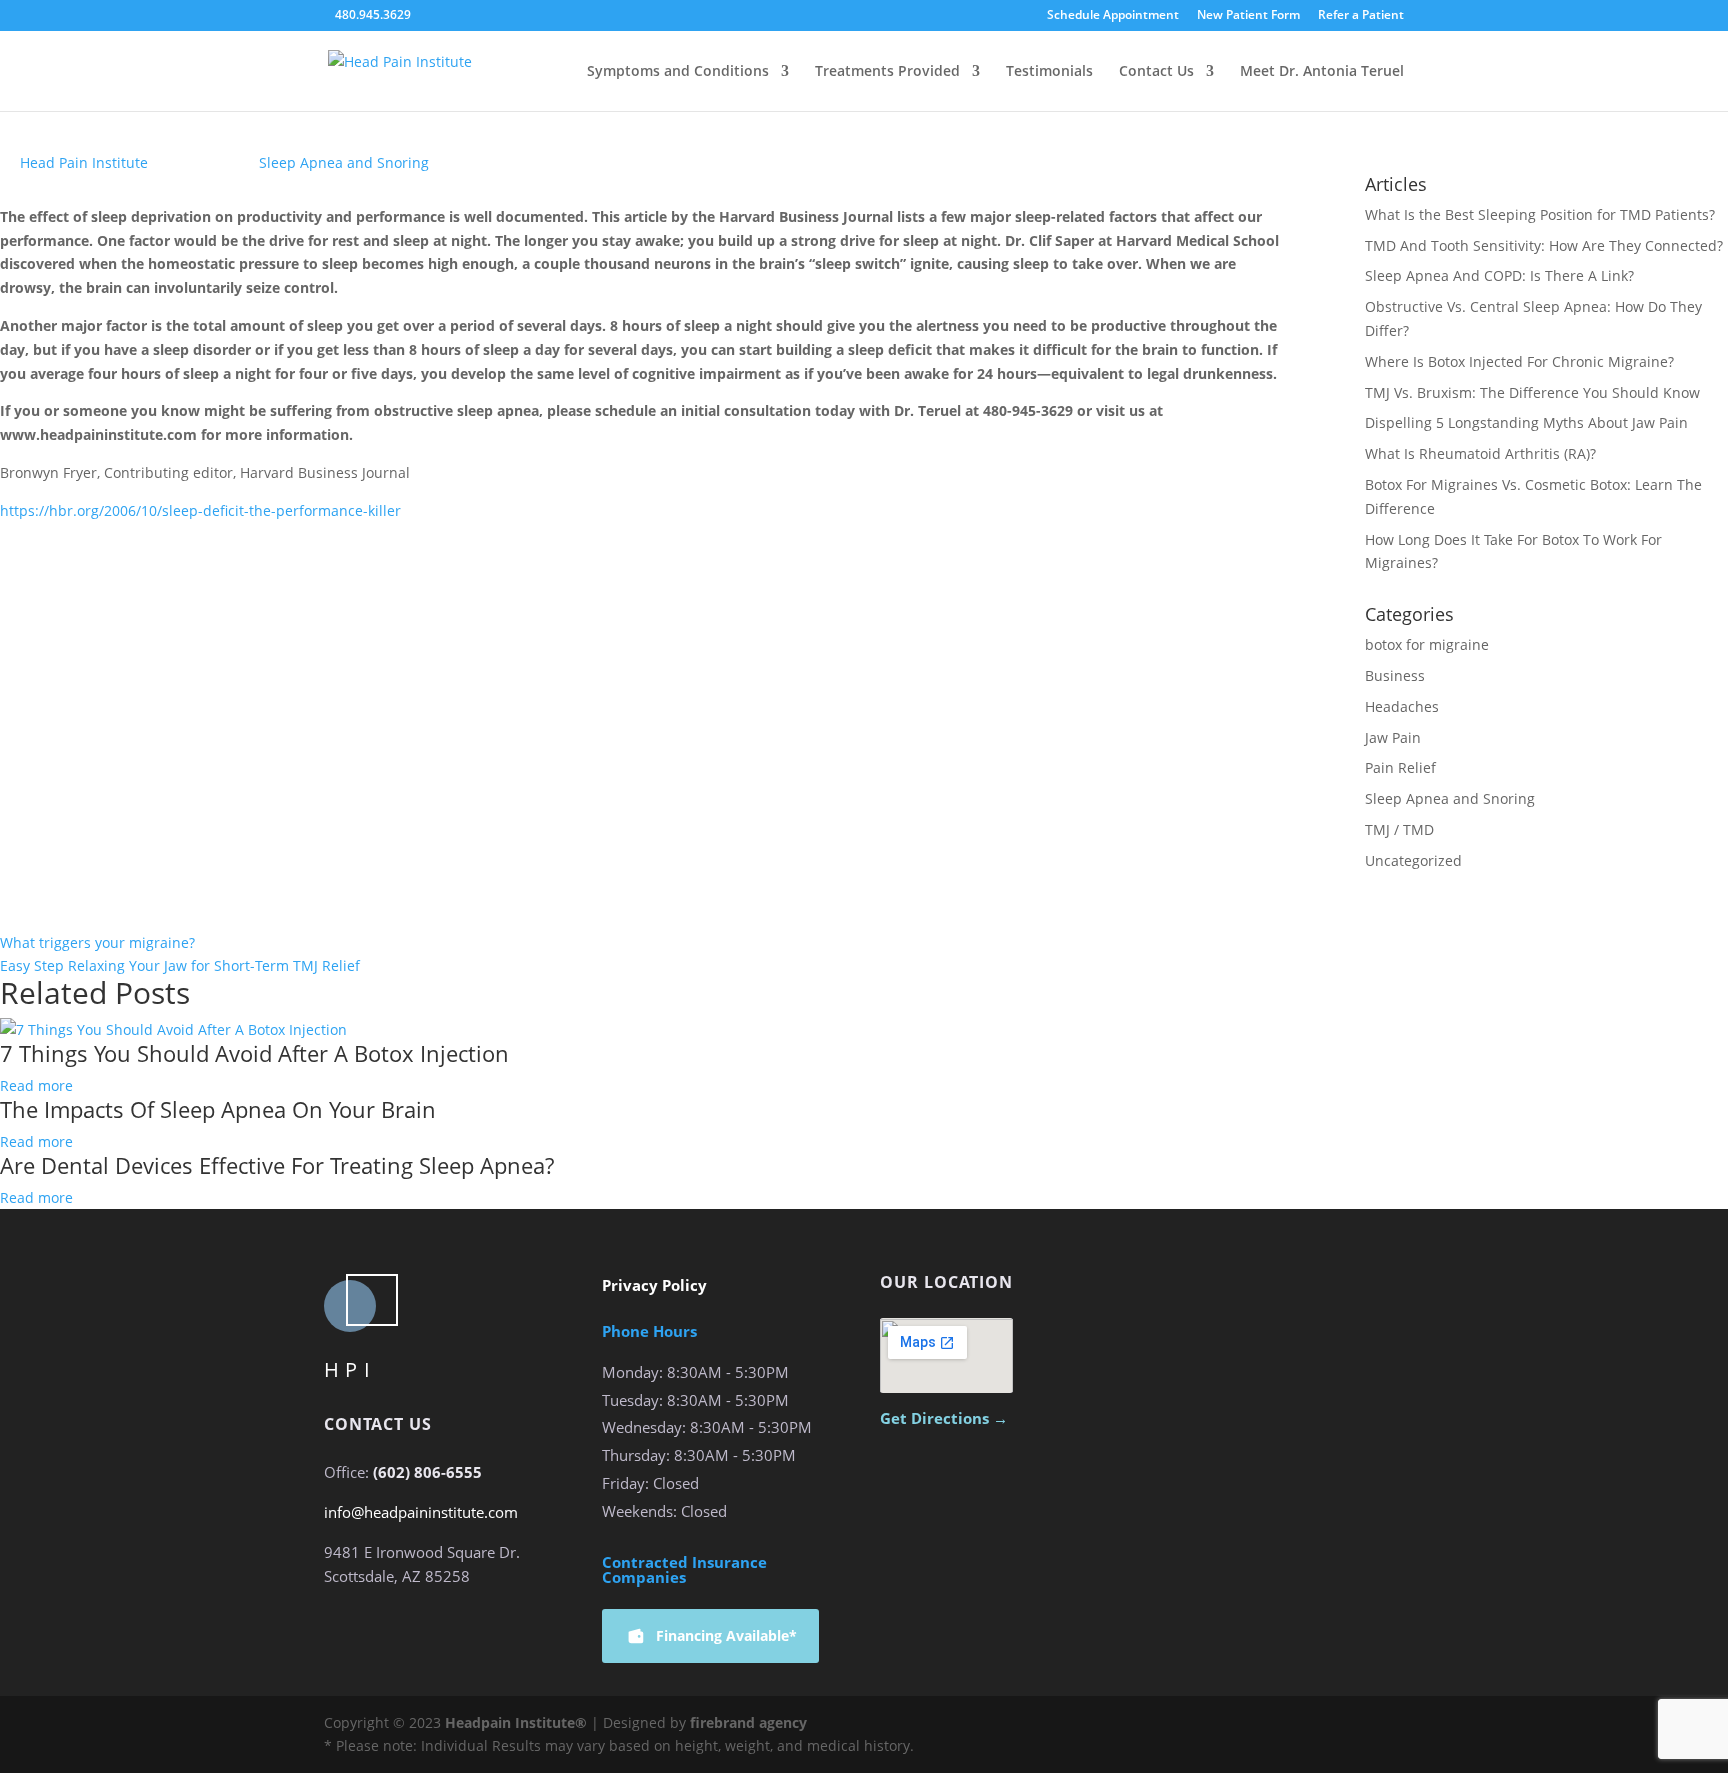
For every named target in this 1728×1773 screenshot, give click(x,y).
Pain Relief (1400, 767)
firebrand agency (748, 1722)
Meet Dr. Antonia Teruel (1322, 72)
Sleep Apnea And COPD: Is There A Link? (1499, 275)
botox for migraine (1427, 644)
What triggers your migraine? (97, 942)
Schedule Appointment (1113, 16)
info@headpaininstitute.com (421, 1512)
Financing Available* (726, 1635)
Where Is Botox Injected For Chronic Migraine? (1519, 361)
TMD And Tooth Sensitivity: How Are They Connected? (1544, 245)
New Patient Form (1248, 16)
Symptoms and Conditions (678, 72)
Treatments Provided (887, 72)
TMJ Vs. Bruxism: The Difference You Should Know (1532, 392)
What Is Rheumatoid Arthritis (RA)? (1480, 453)
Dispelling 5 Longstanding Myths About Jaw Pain (1526, 422)
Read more (36, 1085)
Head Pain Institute (84, 162)
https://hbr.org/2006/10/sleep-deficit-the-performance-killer (200, 510)
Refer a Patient (1361, 16)
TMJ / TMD (1399, 829)
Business (1395, 675)
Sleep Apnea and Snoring (344, 162)
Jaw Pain (1393, 737)
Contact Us (1156, 72)
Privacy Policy (654, 1285)
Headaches (1402, 706)
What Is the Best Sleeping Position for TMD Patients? (1540, 214)
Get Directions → (944, 1418)
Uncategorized (1413, 860)
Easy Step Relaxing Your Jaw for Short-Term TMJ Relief (180, 965)
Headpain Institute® (516, 1722)
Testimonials (1049, 72)
